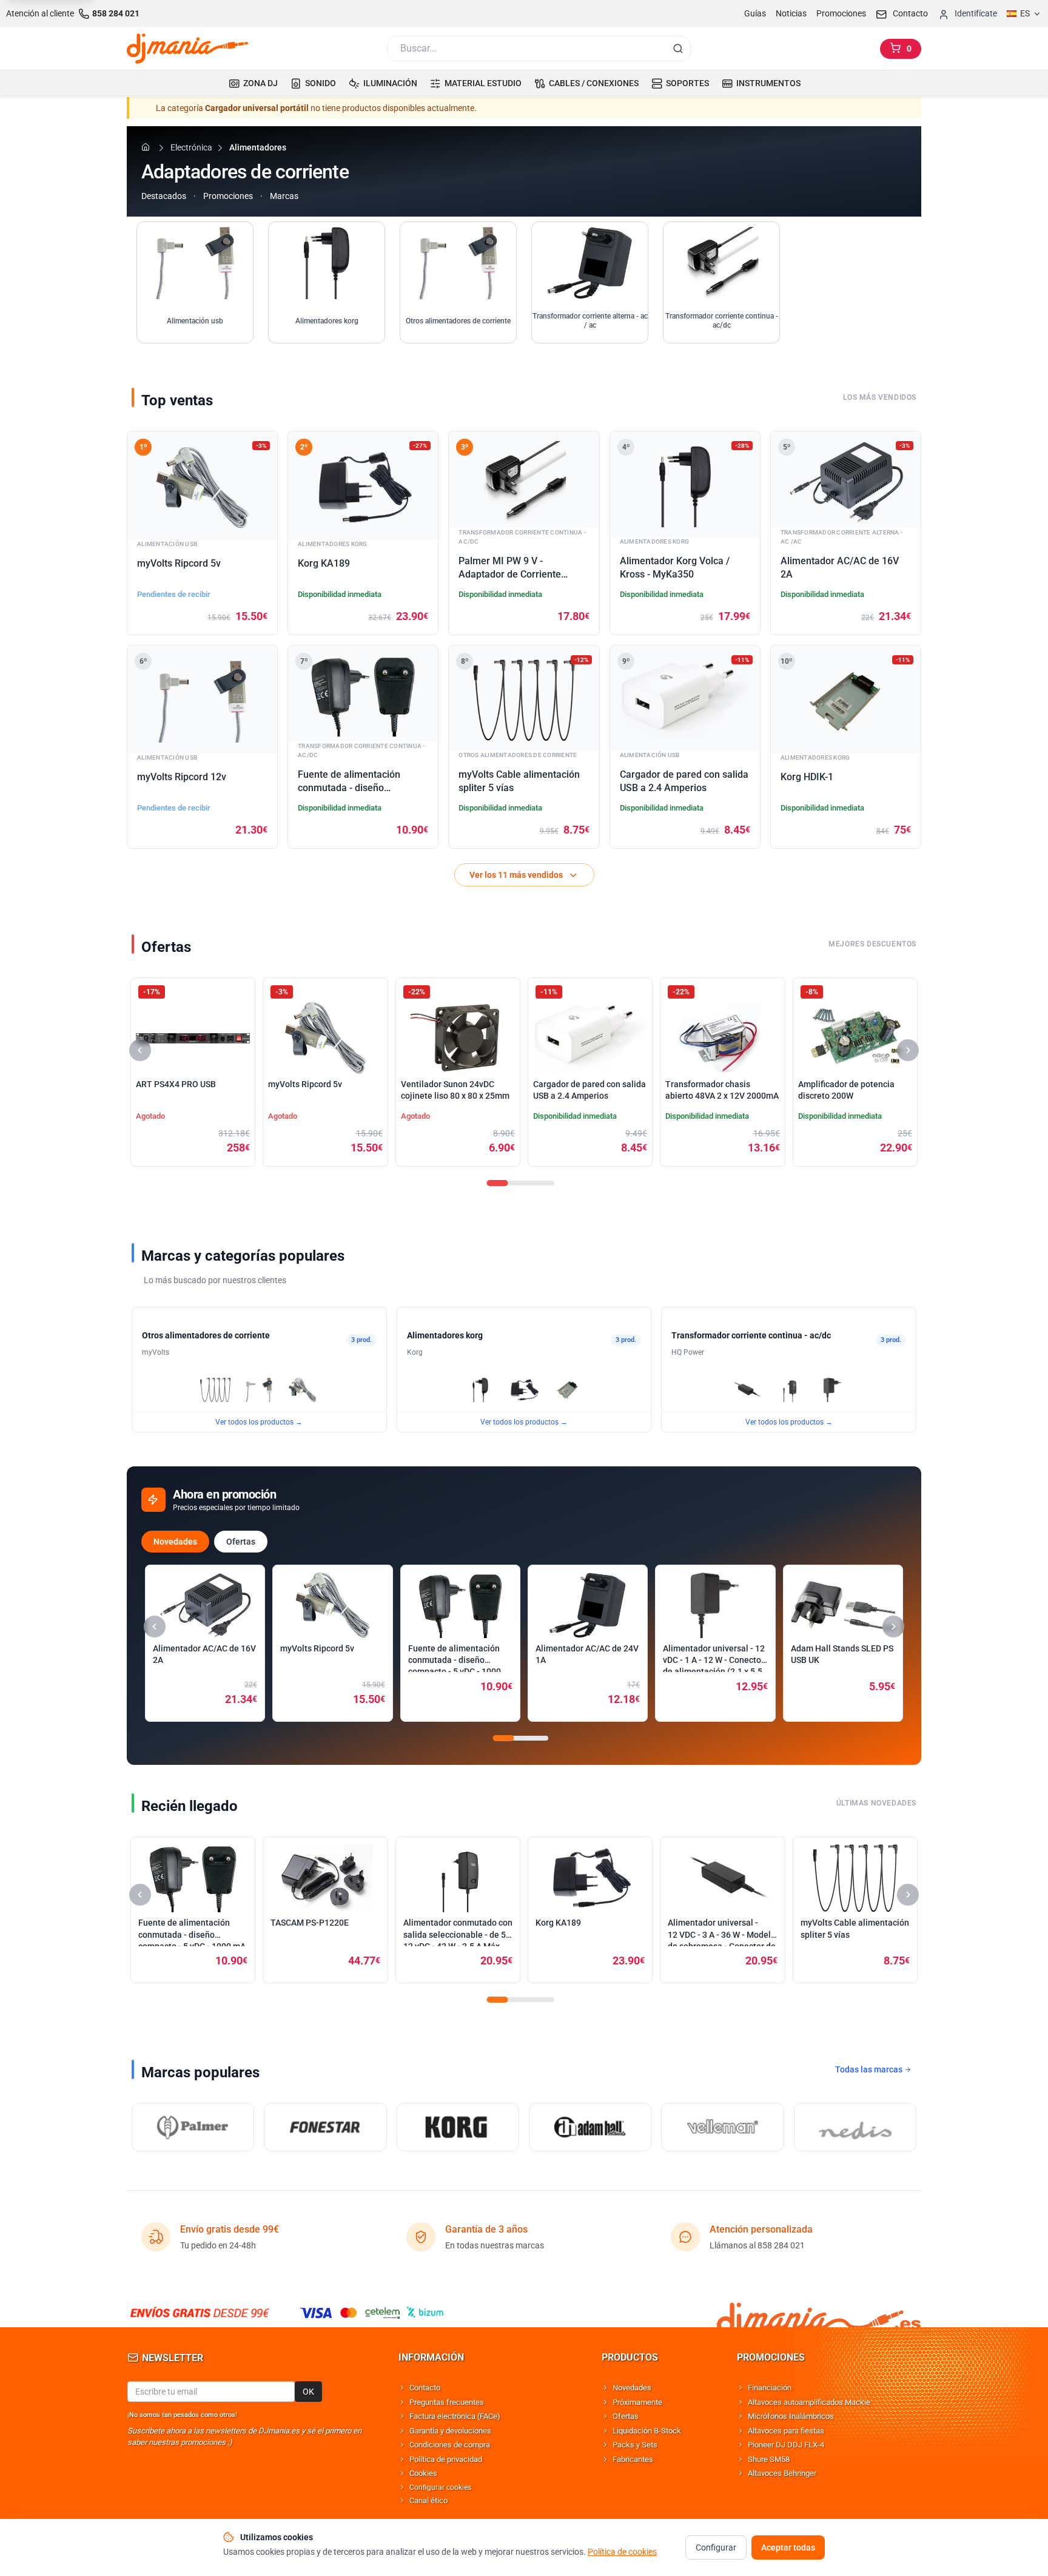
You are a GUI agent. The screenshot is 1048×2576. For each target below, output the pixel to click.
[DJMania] (187, 49)
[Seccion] (498, 1183)
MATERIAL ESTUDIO (483, 83)
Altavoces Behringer (782, 2473)
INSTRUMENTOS (768, 83)
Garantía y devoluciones (450, 2431)
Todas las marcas (870, 2069)
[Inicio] (147, 147)
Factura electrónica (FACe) (455, 2416)
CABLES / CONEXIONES (594, 83)
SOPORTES (687, 83)
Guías (755, 13)
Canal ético (428, 2500)
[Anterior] (140, 1050)
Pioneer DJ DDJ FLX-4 (786, 2445)
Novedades (175, 1542)
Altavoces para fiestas (786, 2431)
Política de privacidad (446, 2459)
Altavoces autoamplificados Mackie (809, 2402)
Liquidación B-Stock (647, 2431)
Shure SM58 (769, 2459)
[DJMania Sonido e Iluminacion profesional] (819, 2312)
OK (308, 2392)
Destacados (164, 196)
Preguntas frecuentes (447, 2402)
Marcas (284, 196)
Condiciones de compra (450, 2445)
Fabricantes (633, 2459)
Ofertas (241, 1542)
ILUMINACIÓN (390, 83)
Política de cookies (622, 2552)
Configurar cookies (440, 2487)
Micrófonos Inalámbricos (791, 2416)
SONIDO (321, 83)
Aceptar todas (788, 2547)
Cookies (423, 2473)
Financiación (770, 2388)
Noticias (791, 13)
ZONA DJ (260, 83)
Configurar (716, 2547)
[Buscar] (678, 49)
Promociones (841, 13)
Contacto (425, 2388)
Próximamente (637, 2402)
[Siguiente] (908, 1050)
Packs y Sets (635, 2445)
